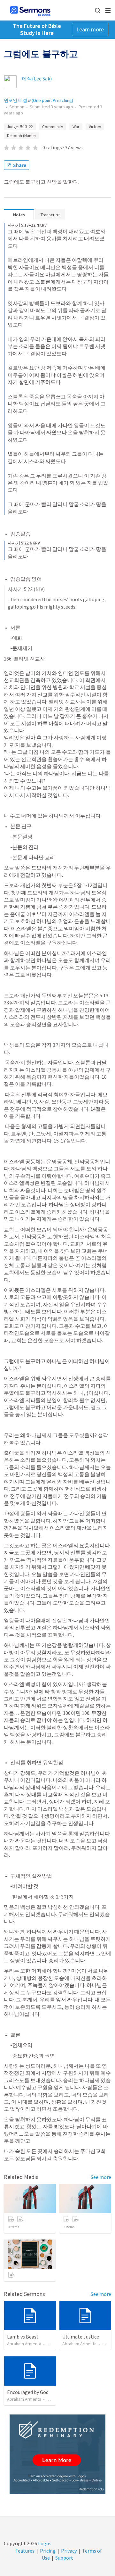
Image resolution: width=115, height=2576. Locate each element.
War (76, 127)
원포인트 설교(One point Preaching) (38, 100)
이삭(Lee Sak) (37, 79)
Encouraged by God (28, 2392)
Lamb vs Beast (23, 2337)
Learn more (90, 29)
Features (25, 2551)
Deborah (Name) (21, 136)
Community (53, 127)
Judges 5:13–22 (20, 127)
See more (101, 2177)
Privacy (69, 2551)
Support (64, 2558)
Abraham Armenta (24, 2344)
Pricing (48, 2551)
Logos (44, 2543)
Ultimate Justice (81, 2337)
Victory (95, 127)
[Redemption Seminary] (57, 2454)
